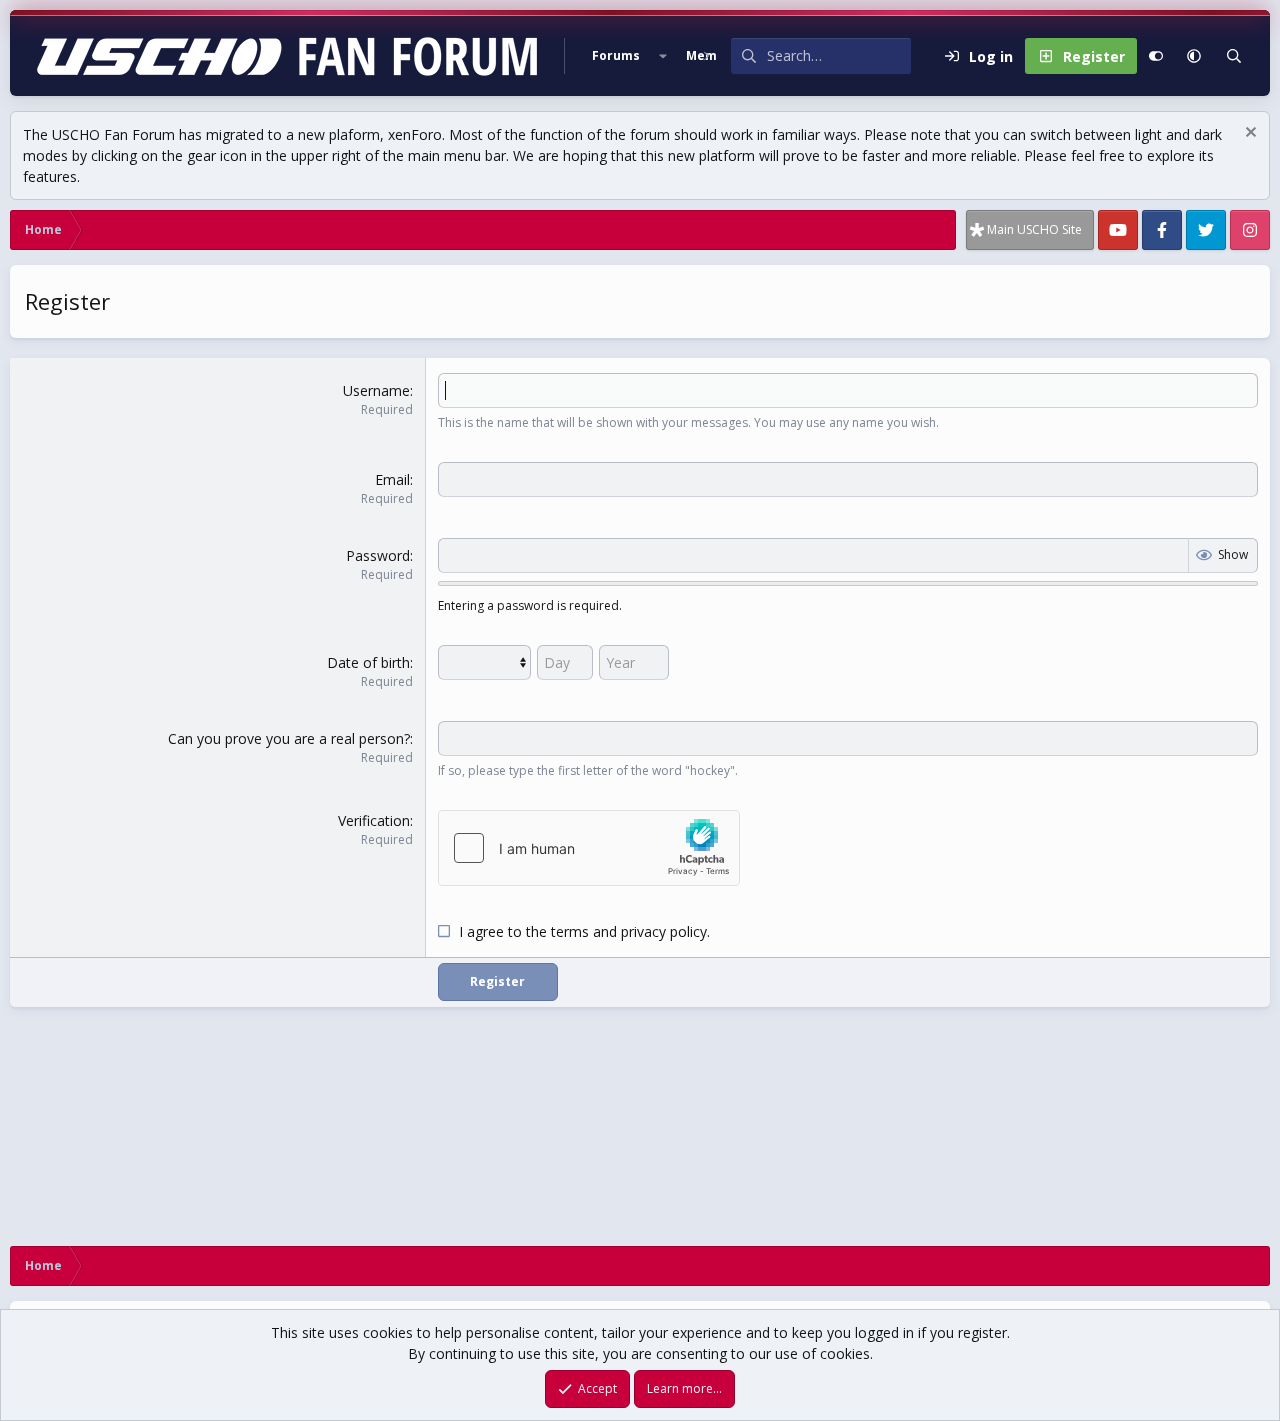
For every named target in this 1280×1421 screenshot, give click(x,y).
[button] (663, 56)
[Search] (1234, 56)
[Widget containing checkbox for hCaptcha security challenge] (589, 848)
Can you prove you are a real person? (289, 738)
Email (392, 479)
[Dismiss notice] (1248, 134)
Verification (374, 820)
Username (376, 390)
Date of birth (368, 662)
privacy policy (664, 931)
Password (378, 555)
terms (570, 931)
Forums (616, 55)
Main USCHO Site (1034, 229)
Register (497, 981)
